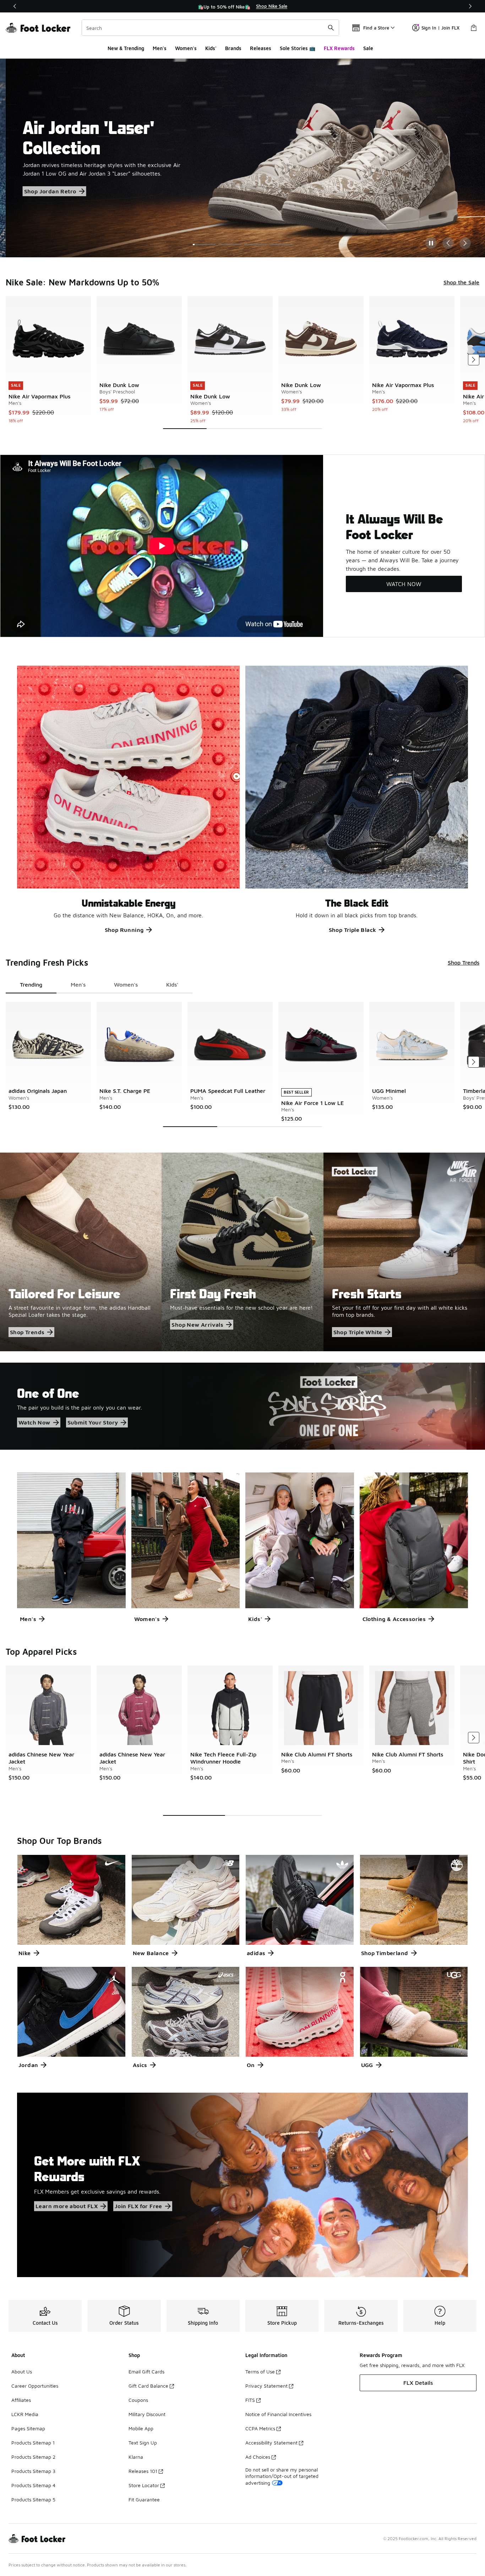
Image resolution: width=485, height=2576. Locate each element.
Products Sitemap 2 (33, 2457)
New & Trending (126, 48)
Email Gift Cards (146, 2371)
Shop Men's (89, 177)
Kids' (211, 48)
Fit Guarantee (144, 2499)
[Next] (470, 6)
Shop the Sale (37, 177)
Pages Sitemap (28, 2428)
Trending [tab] (31, 984)
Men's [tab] (78, 984)
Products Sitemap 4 (33, 2485)
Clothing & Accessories (394, 1619)
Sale (368, 48)
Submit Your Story (93, 1422)
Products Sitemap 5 (33, 2499)
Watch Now (34, 1422)
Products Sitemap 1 (33, 2443)
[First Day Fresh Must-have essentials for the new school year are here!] (242, 1252)
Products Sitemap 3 (33, 2471)
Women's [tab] (126, 984)
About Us (22, 2371)
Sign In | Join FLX (440, 28)
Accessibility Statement (271, 2443)
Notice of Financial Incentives (278, 2414)
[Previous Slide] (448, 243)
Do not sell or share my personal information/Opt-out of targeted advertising (282, 2476)
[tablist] (99, 985)
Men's (160, 48)
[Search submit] (331, 28)
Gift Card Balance (148, 2386)
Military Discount (147, 2414)
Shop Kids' (33, 193)
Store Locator (144, 2485)
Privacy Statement (266, 2386)
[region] (243, 6)
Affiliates (21, 2400)
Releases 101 (143, 2471)
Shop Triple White (358, 1332)
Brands (233, 48)
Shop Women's (142, 177)
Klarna (136, 2457)
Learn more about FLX (67, 2206)
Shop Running (124, 930)
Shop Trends (464, 962)
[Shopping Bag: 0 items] (474, 28)
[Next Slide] (465, 243)
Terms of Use (260, 2371)
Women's (186, 48)
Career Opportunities (35, 2386)
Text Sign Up (143, 2443)
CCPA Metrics (260, 2428)
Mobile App (141, 2428)
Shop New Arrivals (197, 1325)
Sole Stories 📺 (298, 48)
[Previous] (15, 6)
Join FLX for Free (138, 2206)
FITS (250, 2400)
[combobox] (210, 28)
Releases (261, 48)
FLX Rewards (339, 48)
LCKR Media (25, 2414)
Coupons (138, 2400)
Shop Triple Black (353, 930)
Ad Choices (258, 2457)
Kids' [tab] (172, 984)
